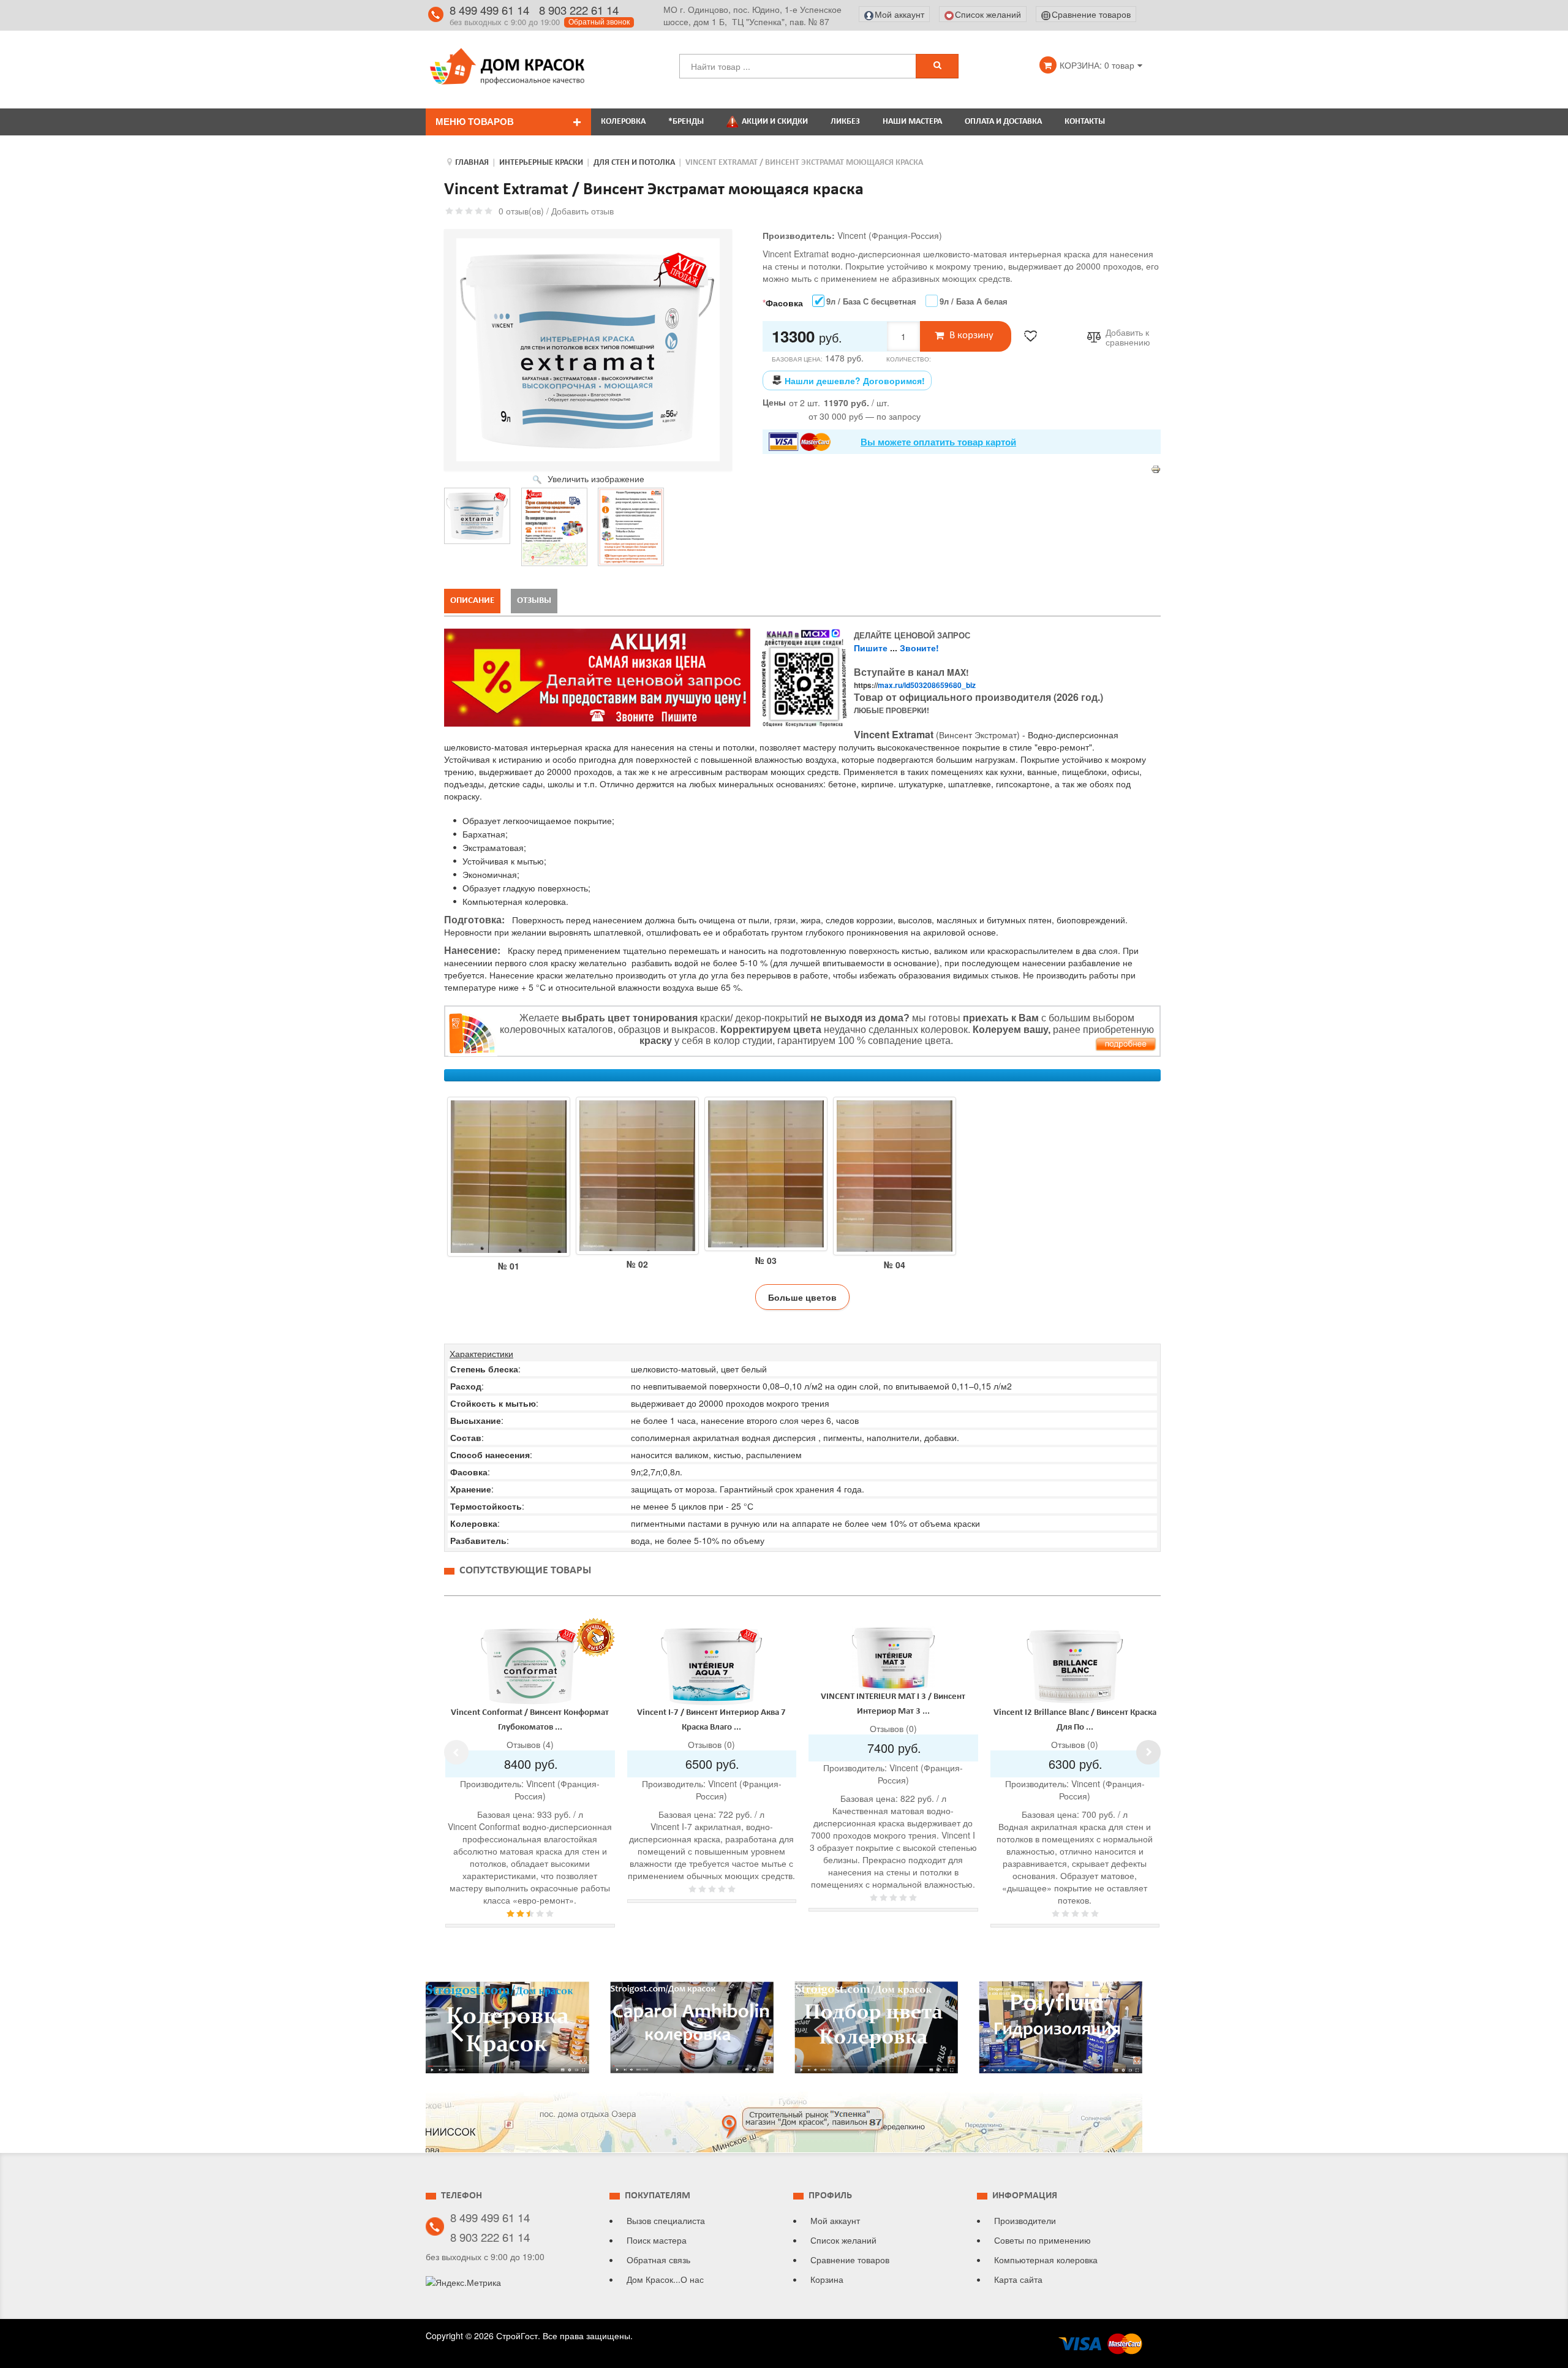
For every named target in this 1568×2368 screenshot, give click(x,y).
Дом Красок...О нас (665, 2279)
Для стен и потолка (634, 163)
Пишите (871, 648)
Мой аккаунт (835, 2220)
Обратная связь (658, 2260)
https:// (915, 685)
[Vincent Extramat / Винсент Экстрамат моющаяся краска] (477, 516)
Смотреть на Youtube (507, 2032)
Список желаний (843, 2240)
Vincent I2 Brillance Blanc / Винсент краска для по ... (1075, 1720)
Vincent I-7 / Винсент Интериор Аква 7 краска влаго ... (711, 1720)
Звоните (918, 648)
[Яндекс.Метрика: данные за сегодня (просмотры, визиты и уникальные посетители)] (463, 2282)
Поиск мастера (657, 2240)
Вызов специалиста (666, 2220)
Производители (1025, 2220)
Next (1148, 1752)
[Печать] (1156, 468)
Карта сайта (1018, 2279)
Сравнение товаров (850, 2260)
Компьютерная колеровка (1046, 2260)
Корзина (827, 2279)
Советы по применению (1042, 2240)
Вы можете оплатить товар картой (938, 442)
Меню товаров (475, 122)
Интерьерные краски (541, 163)
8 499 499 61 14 (489, 10)
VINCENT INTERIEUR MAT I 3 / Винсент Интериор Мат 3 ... (893, 1704)
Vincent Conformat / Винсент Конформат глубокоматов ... (530, 1720)
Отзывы (534, 601)
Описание (472, 601)
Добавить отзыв (582, 211)
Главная (472, 163)
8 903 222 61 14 (579, 10)
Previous (456, 1752)
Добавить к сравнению (1128, 338)
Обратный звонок (599, 22)
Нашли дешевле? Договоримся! (855, 380)
